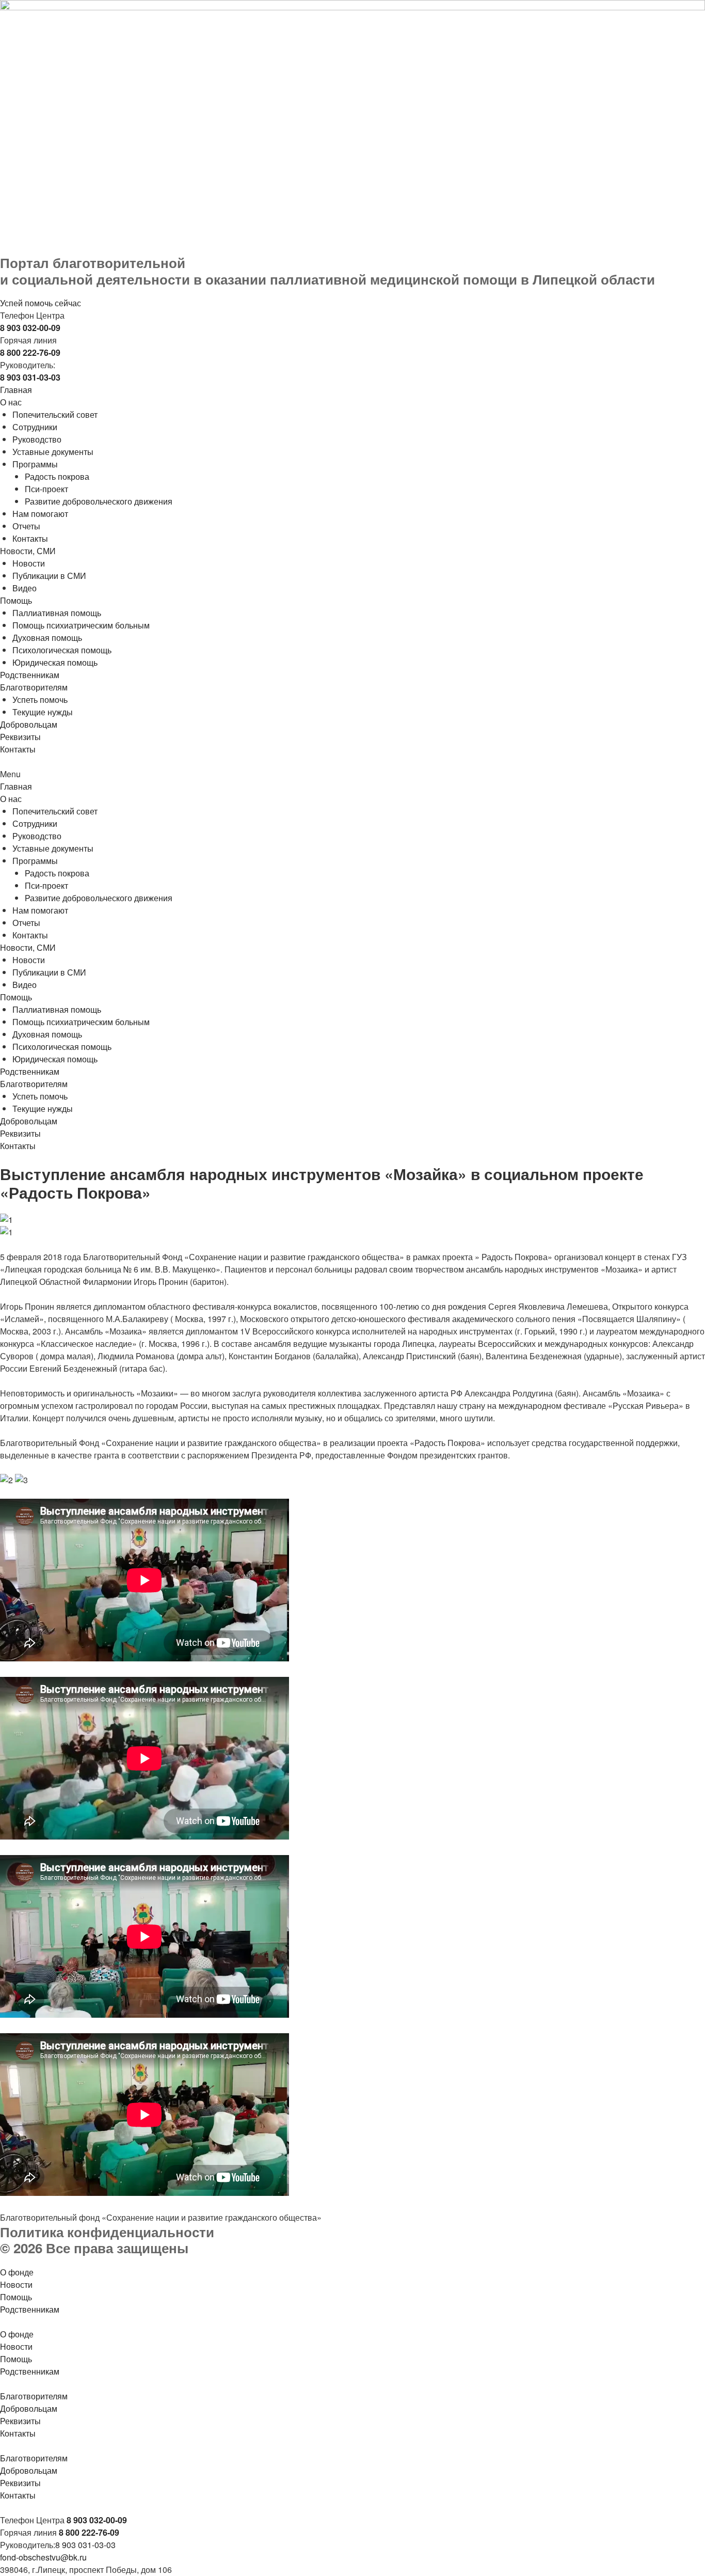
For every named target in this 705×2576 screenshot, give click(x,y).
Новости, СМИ (28, 551)
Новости (29, 563)
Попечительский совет (55, 414)
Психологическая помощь (62, 650)
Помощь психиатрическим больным (81, 625)
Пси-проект (46, 489)
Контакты (30, 538)
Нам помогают (40, 514)
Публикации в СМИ (49, 576)
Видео (25, 588)
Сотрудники (35, 427)
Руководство (37, 439)
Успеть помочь (40, 700)
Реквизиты (20, 737)
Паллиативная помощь (57, 613)
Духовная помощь (47, 638)
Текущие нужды (43, 712)
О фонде (17, 2272)
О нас (11, 402)
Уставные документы (53, 452)
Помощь (16, 600)
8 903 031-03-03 (85, 2545)
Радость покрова (57, 476)
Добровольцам (29, 724)
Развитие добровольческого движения (99, 501)
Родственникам (30, 675)
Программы (35, 464)
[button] (352, 774)
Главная (16, 390)
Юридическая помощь (55, 662)
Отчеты (26, 526)
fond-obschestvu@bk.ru (43, 2557)
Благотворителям (34, 687)
